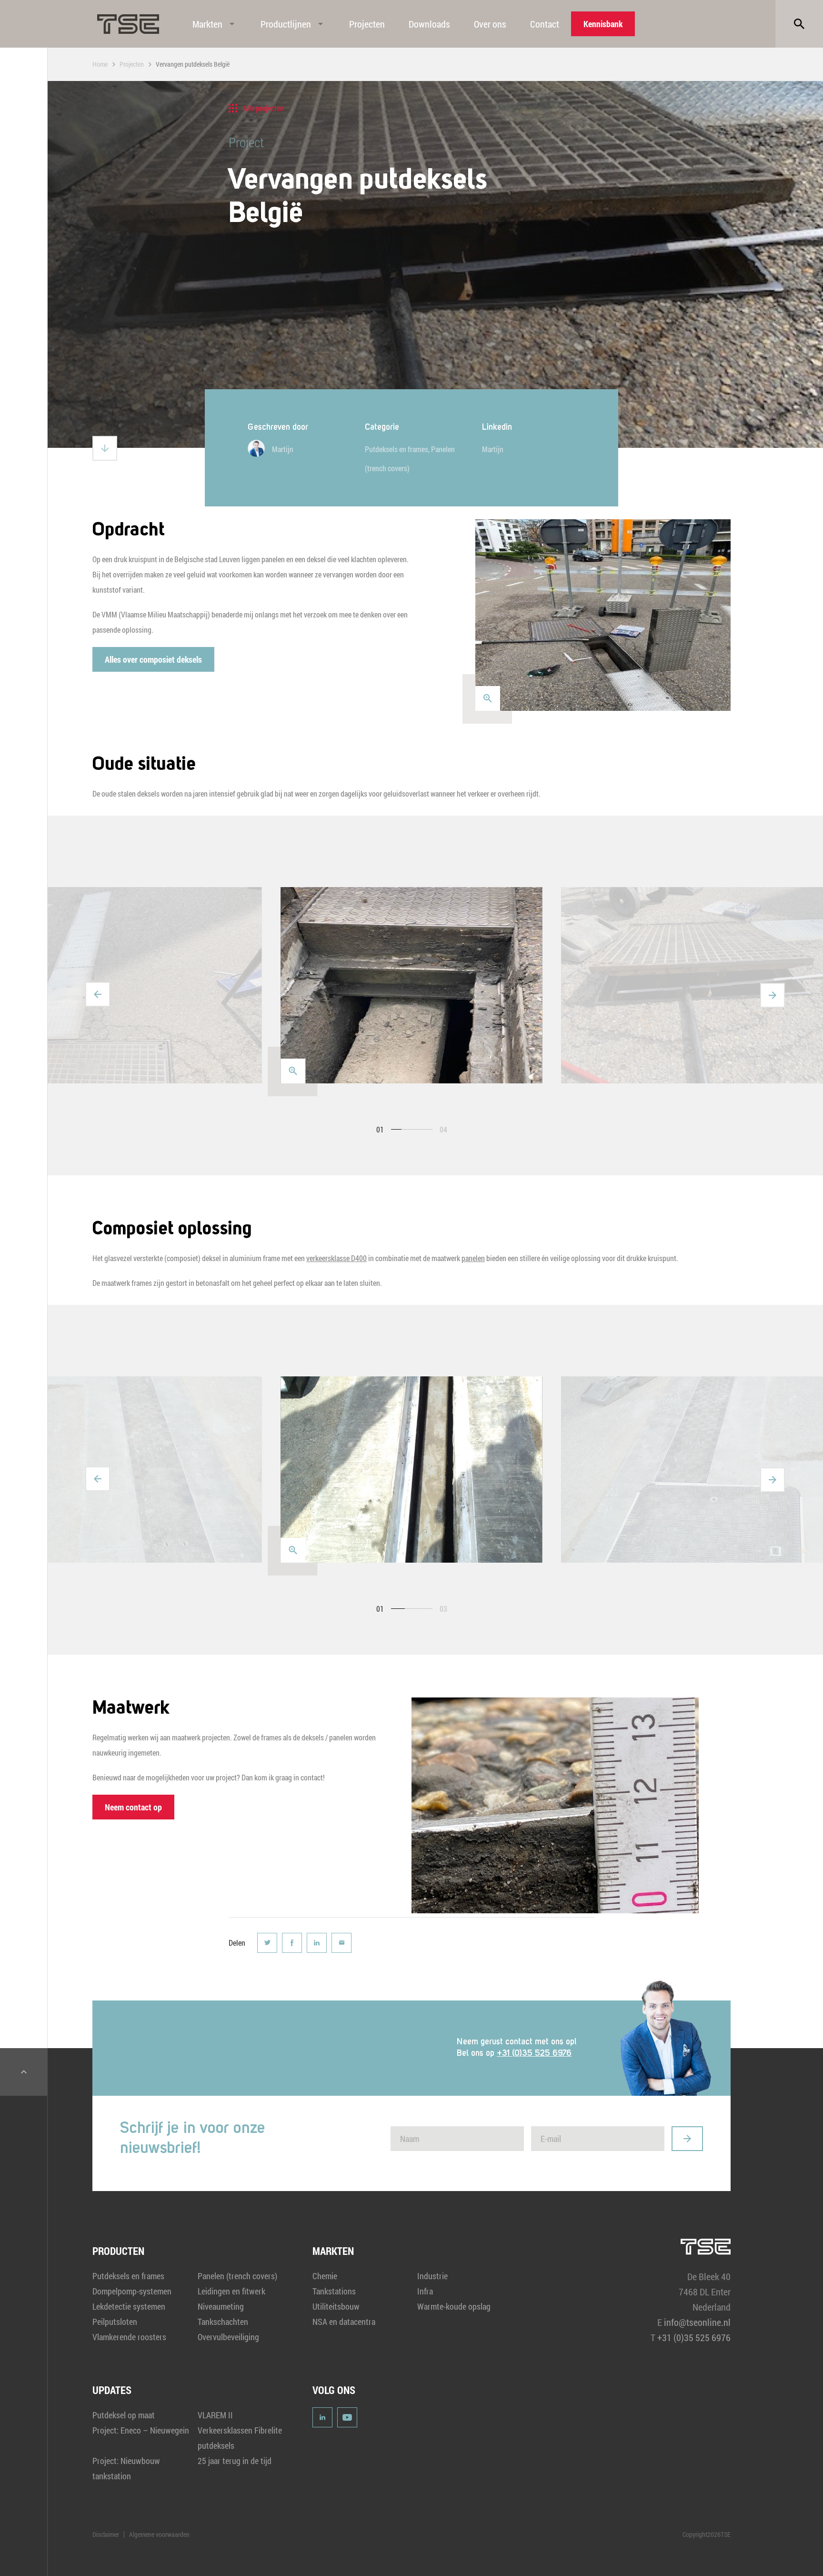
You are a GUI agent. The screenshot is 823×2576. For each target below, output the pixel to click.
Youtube (347, 2417)
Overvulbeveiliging (228, 2337)
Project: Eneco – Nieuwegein (141, 2430)
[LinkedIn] (317, 1943)
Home (100, 64)
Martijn (493, 449)
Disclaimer (106, 2534)
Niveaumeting (221, 2306)
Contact (545, 24)
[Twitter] (267, 1943)
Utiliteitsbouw (336, 2306)
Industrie (432, 2276)
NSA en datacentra (344, 2322)
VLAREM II (215, 2415)
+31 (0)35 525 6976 (534, 2053)
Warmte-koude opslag (454, 2306)
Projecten (367, 24)
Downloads (429, 24)
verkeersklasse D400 (336, 1258)
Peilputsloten (115, 2322)
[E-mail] (341, 1943)
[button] (98, 994)
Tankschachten (223, 2322)
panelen (473, 1258)
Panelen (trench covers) (237, 2276)
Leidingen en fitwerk (231, 2291)
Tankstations (334, 2291)
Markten (207, 24)
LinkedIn (322, 2417)
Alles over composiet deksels (153, 659)
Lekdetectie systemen (129, 2306)
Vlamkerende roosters (129, 2337)
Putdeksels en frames (396, 449)
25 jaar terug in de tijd (235, 2461)
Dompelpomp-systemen (132, 2291)
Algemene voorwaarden (159, 2534)
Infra (425, 2291)
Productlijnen (286, 24)
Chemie (325, 2276)
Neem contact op (133, 1807)
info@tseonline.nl (697, 2322)
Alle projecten (263, 108)
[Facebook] (292, 1943)
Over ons (490, 24)
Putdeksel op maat (124, 2415)
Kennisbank (603, 24)
